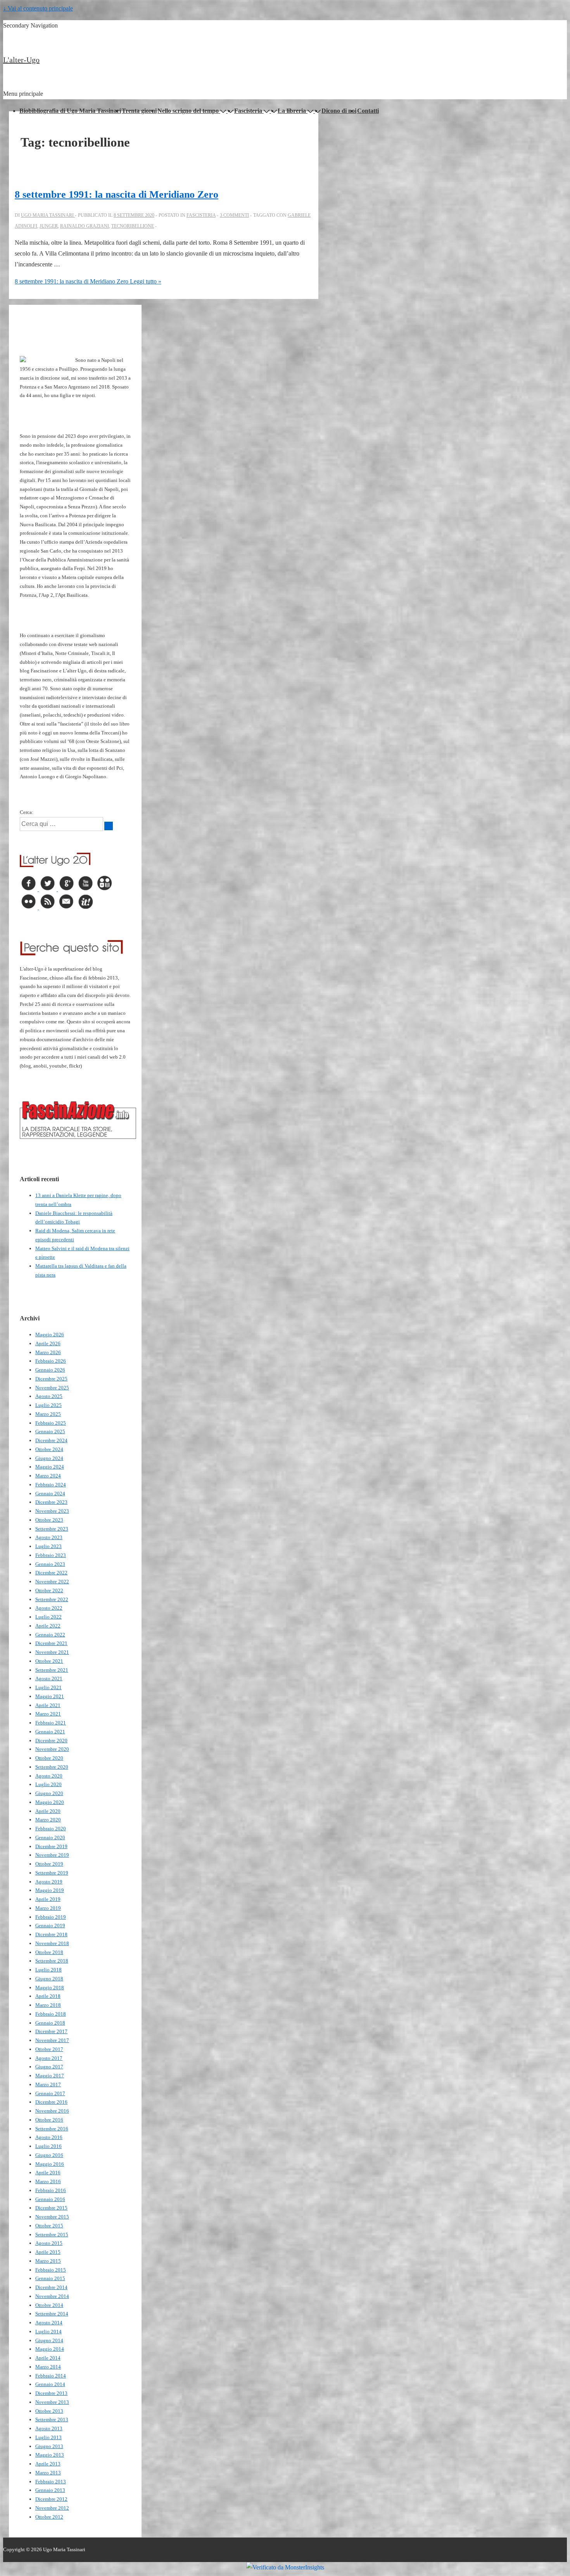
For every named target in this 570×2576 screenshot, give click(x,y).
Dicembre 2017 (51, 2031)
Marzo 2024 (48, 1476)
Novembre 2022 (52, 1582)
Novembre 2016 (52, 2111)
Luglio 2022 (48, 1617)
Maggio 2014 (50, 2349)
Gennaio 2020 (50, 1837)
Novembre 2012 (52, 2508)
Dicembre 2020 (51, 1741)
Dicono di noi (339, 111)
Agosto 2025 (49, 1396)
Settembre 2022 (52, 1599)
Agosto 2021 (49, 1678)
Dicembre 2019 (51, 1846)
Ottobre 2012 (49, 2517)
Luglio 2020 (48, 1784)
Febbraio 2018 (51, 2014)
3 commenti (234, 215)
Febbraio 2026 (51, 1361)
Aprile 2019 (48, 1899)
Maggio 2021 (50, 1696)
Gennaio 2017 (50, 2093)
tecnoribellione (133, 226)
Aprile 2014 (48, 2358)
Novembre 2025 (52, 1388)
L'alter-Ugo (21, 60)
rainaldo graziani (85, 226)
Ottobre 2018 (49, 1952)
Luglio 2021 (48, 1687)
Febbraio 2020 (51, 1829)
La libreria (292, 111)
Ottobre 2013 (49, 2411)
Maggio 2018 (50, 1988)
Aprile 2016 (48, 2173)
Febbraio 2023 (51, 1555)
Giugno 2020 (49, 1793)
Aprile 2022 (48, 1626)
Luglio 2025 (48, 1405)
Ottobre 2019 (49, 1864)
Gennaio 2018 (50, 2023)
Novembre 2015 (52, 2217)
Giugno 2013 (49, 2446)
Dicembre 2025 (51, 1379)
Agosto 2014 (49, 2323)
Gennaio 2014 (50, 2384)
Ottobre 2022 (49, 1590)
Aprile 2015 (48, 2252)
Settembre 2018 (52, 1961)
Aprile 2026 (48, 1343)
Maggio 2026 (50, 1335)
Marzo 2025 (48, 1414)
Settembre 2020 (52, 1767)
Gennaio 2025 (50, 1431)
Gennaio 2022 (50, 1635)
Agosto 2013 (49, 2428)
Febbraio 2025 (51, 1423)
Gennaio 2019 (50, 1926)
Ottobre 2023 (49, 1520)
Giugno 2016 (49, 2155)
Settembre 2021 (52, 1670)
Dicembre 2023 (51, 1502)
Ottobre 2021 (49, 1661)
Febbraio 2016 (51, 2190)
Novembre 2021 (52, 1652)
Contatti (368, 111)
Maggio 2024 (50, 1467)
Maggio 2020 (50, 1802)
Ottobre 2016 (49, 2120)
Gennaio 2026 (50, 1370)
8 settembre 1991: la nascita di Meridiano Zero (117, 194)
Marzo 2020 (48, 1820)
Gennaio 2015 (50, 2278)
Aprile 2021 (48, 1705)
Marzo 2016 (48, 2181)
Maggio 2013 (50, 2455)
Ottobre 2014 (49, 2305)
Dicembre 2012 (51, 2499)
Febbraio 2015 (51, 2270)
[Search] (109, 826)
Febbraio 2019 (51, 1917)
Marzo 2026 (48, 1352)
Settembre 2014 (52, 2314)
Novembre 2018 (52, 1943)
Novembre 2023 (52, 1511)
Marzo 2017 (48, 2084)
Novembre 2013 (52, 2402)
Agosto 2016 (49, 2137)
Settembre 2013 (52, 2420)
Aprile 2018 (48, 1996)
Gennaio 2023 (50, 1564)
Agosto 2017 (49, 2058)
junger (49, 226)
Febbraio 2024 (51, 1485)
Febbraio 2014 (51, 2376)
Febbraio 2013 (51, 2482)
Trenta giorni (139, 111)
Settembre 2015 (52, 2235)
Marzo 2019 (48, 1908)
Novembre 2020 (52, 1749)
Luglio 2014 (48, 2332)
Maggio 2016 (50, 2164)
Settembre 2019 (52, 1873)
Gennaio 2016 (50, 2199)
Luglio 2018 (48, 1970)
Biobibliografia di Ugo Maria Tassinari (70, 111)
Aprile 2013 (48, 2464)
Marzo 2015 (48, 2261)
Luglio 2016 (48, 2146)
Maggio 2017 (50, 2076)
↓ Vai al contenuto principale (38, 8)
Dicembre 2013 (51, 2393)
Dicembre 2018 (51, 1934)
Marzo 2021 (48, 1714)
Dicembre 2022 (51, 1573)
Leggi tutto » (88, 281)
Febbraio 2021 (51, 1723)
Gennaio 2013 (50, 2490)
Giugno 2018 (49, 1979)
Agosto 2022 (49, 1608)
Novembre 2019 (52, 1855)
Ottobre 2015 (49, 2226)
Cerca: (27, 812)
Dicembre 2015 (51, 2208)
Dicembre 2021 (51, 1643)
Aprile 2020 (48, 1811)
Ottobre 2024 (49, 1449)
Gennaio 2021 (50, 1732)
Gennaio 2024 (50, 1494)
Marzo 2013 (48, 2473)
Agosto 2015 (49, 2243)
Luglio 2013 (48, 2437)
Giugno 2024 (49, 1458)
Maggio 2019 (50, 1890)
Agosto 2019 (49, 1882)
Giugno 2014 (49, 2340)
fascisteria (201, 215)
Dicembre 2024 (51, 1440)
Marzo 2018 (48, 2005)
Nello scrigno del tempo (188, 111)
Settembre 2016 (52, 2129)
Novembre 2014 (52, 2296)
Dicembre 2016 (51, 2102)
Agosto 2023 (49, 1537)
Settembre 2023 (52, 1529)
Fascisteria (248, 111)
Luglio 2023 (48, 1546)
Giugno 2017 (49, 2067)
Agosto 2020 (49, 1776)
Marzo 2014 (48, 2367)
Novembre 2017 (52, 2040)
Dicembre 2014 (51, 2287)
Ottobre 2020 (49, 1758)
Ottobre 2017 (49, 2049)
